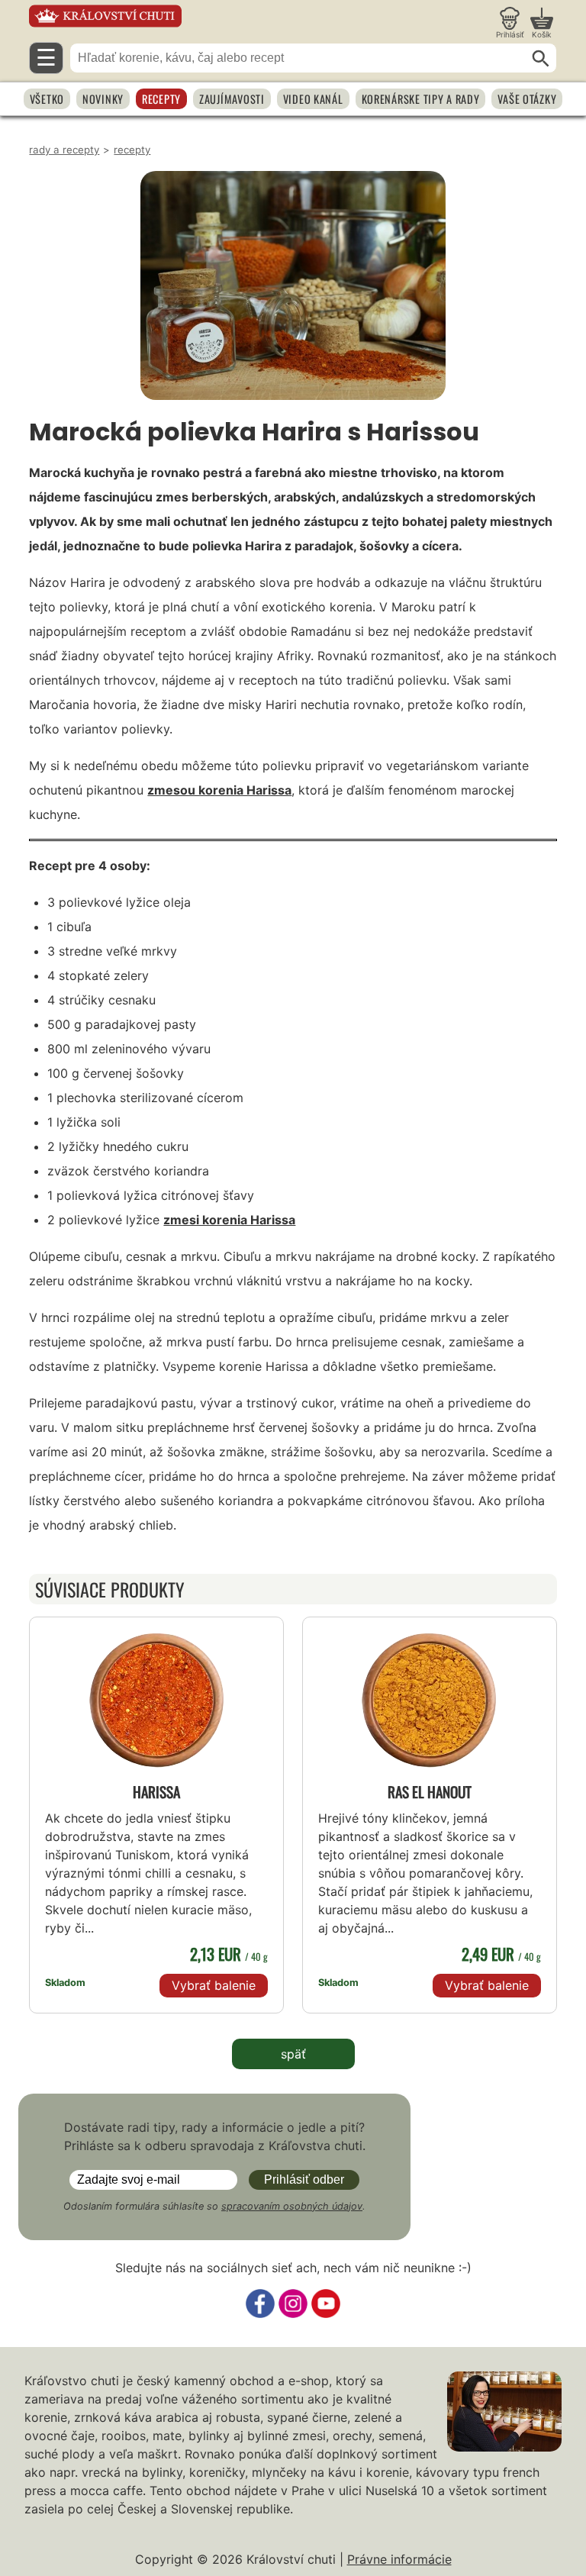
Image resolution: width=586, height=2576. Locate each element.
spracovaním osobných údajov (292, 2206)
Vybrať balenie (214, 1985)
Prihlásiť (510, 34)
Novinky (103, 99)
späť (293, 2054)
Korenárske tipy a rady (421, 99)
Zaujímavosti (232, 99)
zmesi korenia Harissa (229, 1220)
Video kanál (313, 99)
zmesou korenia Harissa (219, 790)
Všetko (47, 99)
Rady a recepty (64, 150)
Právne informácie (399, 2559)
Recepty (161, 99)
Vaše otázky (527, 99)
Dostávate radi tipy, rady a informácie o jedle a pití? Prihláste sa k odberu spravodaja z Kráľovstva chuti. (215, 2136)
